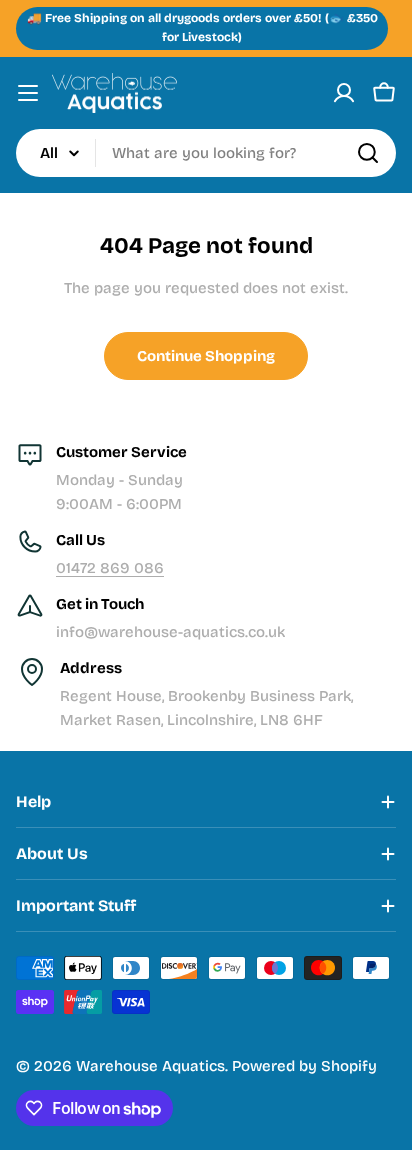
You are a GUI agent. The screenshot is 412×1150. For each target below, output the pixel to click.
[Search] (368, 153)
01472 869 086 (110, 568)
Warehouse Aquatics (150, 1066)
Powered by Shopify (304, 1066)
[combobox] (206, 153)
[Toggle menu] (28, 93)
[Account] (344, 93)
